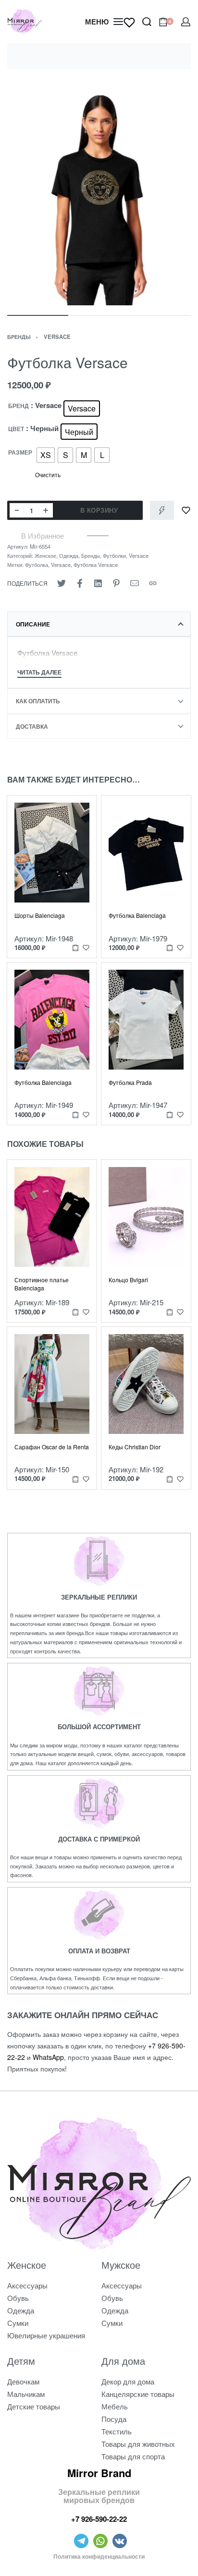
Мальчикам (26, 2394)
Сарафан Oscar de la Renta (52, 1447)
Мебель (115, 2406)
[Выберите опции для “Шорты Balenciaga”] (75, 948)
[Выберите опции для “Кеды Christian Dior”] (170, 1479)
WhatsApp (48, 2057)
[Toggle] (39, 673)
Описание (33, 624)
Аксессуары (27, 2285)
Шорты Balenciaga (40, 915)
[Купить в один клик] (162, 510)
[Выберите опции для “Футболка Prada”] (170, 1114)
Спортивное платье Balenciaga (42, 1284)
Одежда (69, 555)
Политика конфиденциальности (99, 2556)
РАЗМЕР (20, 453)
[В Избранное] (186, 510)
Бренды (19, 337)
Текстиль (117, 2431)
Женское (45, 555)
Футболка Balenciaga (137, 915)
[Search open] (147, 22)
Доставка (32, 726)
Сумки (18, 2323)
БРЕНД (19, 406)
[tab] (99, 624)
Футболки (114, 555)
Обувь (18, 2298)
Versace (57, 337)
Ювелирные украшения (46, 2335)
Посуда (114, 2419)
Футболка (37, 565)
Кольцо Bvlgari (128, 1280)
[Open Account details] (186, 22)
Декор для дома (128, 2381)
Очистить (48, 475)
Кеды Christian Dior (135, 1447)
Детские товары (34, 2406)
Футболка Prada (130, 1082)
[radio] (82, 409)
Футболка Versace (96, 565)
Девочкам (23, 2381)
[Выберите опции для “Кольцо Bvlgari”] (170, 1312)
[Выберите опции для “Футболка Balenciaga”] (170, 948)
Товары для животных (138, 2444)
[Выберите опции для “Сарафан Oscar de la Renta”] (75, 1479)
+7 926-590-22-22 (99, 2519)
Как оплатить (38, 701)
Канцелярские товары (138, 2394)
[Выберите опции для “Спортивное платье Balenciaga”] (75, 1312)
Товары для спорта (133, 2456)
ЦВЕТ (16, 429)
